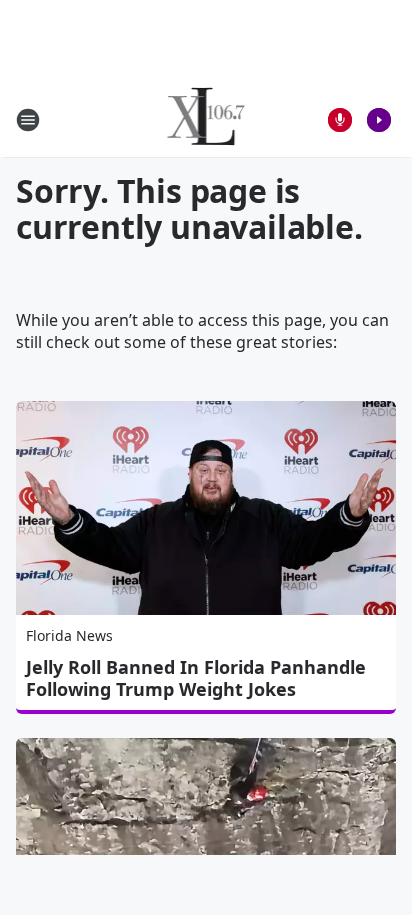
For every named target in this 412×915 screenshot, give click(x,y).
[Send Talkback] (340, 120)
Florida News (69, 635)
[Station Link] (206, 119)
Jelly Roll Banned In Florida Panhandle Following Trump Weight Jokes (196, 678)
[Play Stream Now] (379, 120)
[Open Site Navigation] (28, 120)
